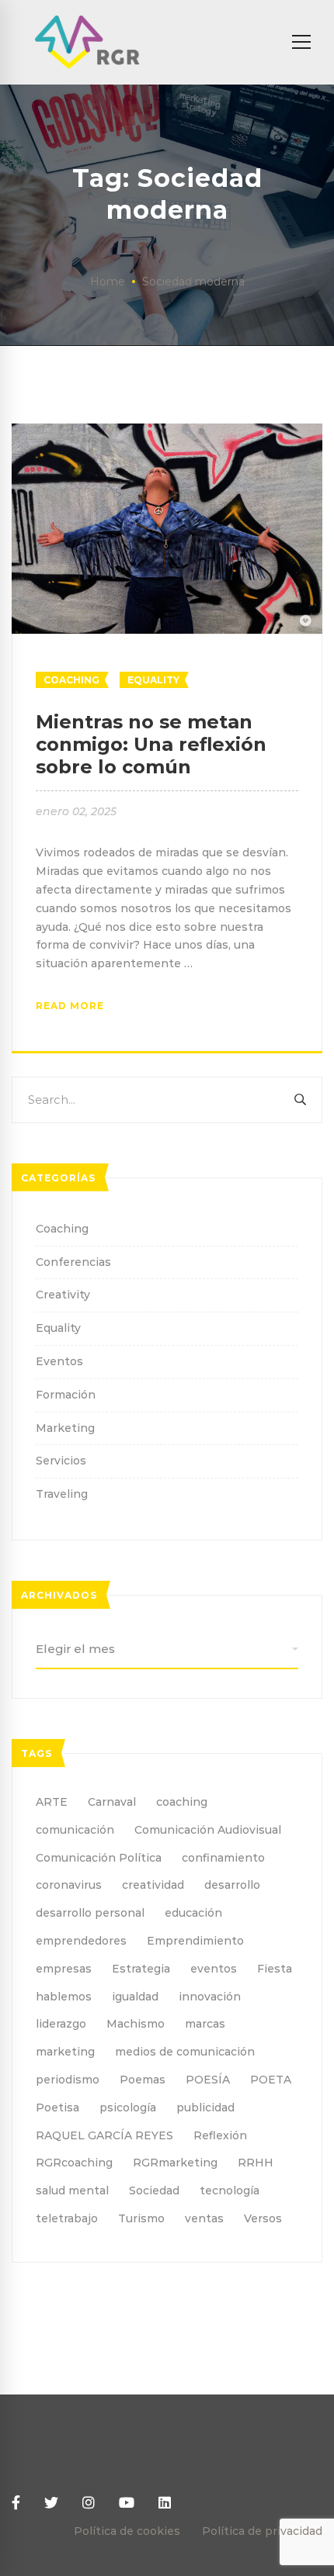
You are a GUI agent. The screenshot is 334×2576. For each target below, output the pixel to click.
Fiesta (275, 1969)
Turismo (141, 2218)
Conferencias (73, 1262)
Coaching (71, 680)
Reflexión (220, 2135)
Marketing (65, 1428)
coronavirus (69, 1885)
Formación (66, 1395)
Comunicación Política (99, 1858)
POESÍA (208, 2080)
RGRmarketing (175, 2163)
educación (193, 1913)
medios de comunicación (185, 2052)
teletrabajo (67, 2218)
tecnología (230, 2190)
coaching (182, 1802)
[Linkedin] (165, 2503)
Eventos (59, 1361)
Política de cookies (127, 2531)
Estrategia (141, 1969)
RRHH (256, 2163)
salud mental (72, 2190)
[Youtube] (127, 2503)
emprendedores (81, 1941)
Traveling (62, 1494)
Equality (153, 680)
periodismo (68, 2080)
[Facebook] (16, 2503)
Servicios (61, 1461)
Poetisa (57, 2107)
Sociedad (154, 2190)
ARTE (52, 1802)
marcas (205, 2024)
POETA (271, 2080)
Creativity (63, 1295)
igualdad (135, 1997)
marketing (65, 2052)
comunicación (75, 1830)
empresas (64, 1969)
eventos (214, 1969)
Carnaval (112, 1802)
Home (108, 282)
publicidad (205, 2107)
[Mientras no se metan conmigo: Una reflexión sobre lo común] (167, 432)
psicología (128, 2107)
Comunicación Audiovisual (208, 1830)
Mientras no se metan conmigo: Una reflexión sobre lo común (151, 744)
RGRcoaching (74, 2163)
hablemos (64, 1997)
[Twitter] (51, 2503)
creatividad (153, 1885)
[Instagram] (89, 2503)
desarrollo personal (90, 1913)
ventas (204, 2218)
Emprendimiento (195, 1941)
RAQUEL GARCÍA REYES (104, 2135)
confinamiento (223, 1858)
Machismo (136, 2024)
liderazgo (61, 2024)
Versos (263, 2218)
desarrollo (232, 1885)
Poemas (143, 2080)
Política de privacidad (262, 2531)
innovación (210, 1997)
